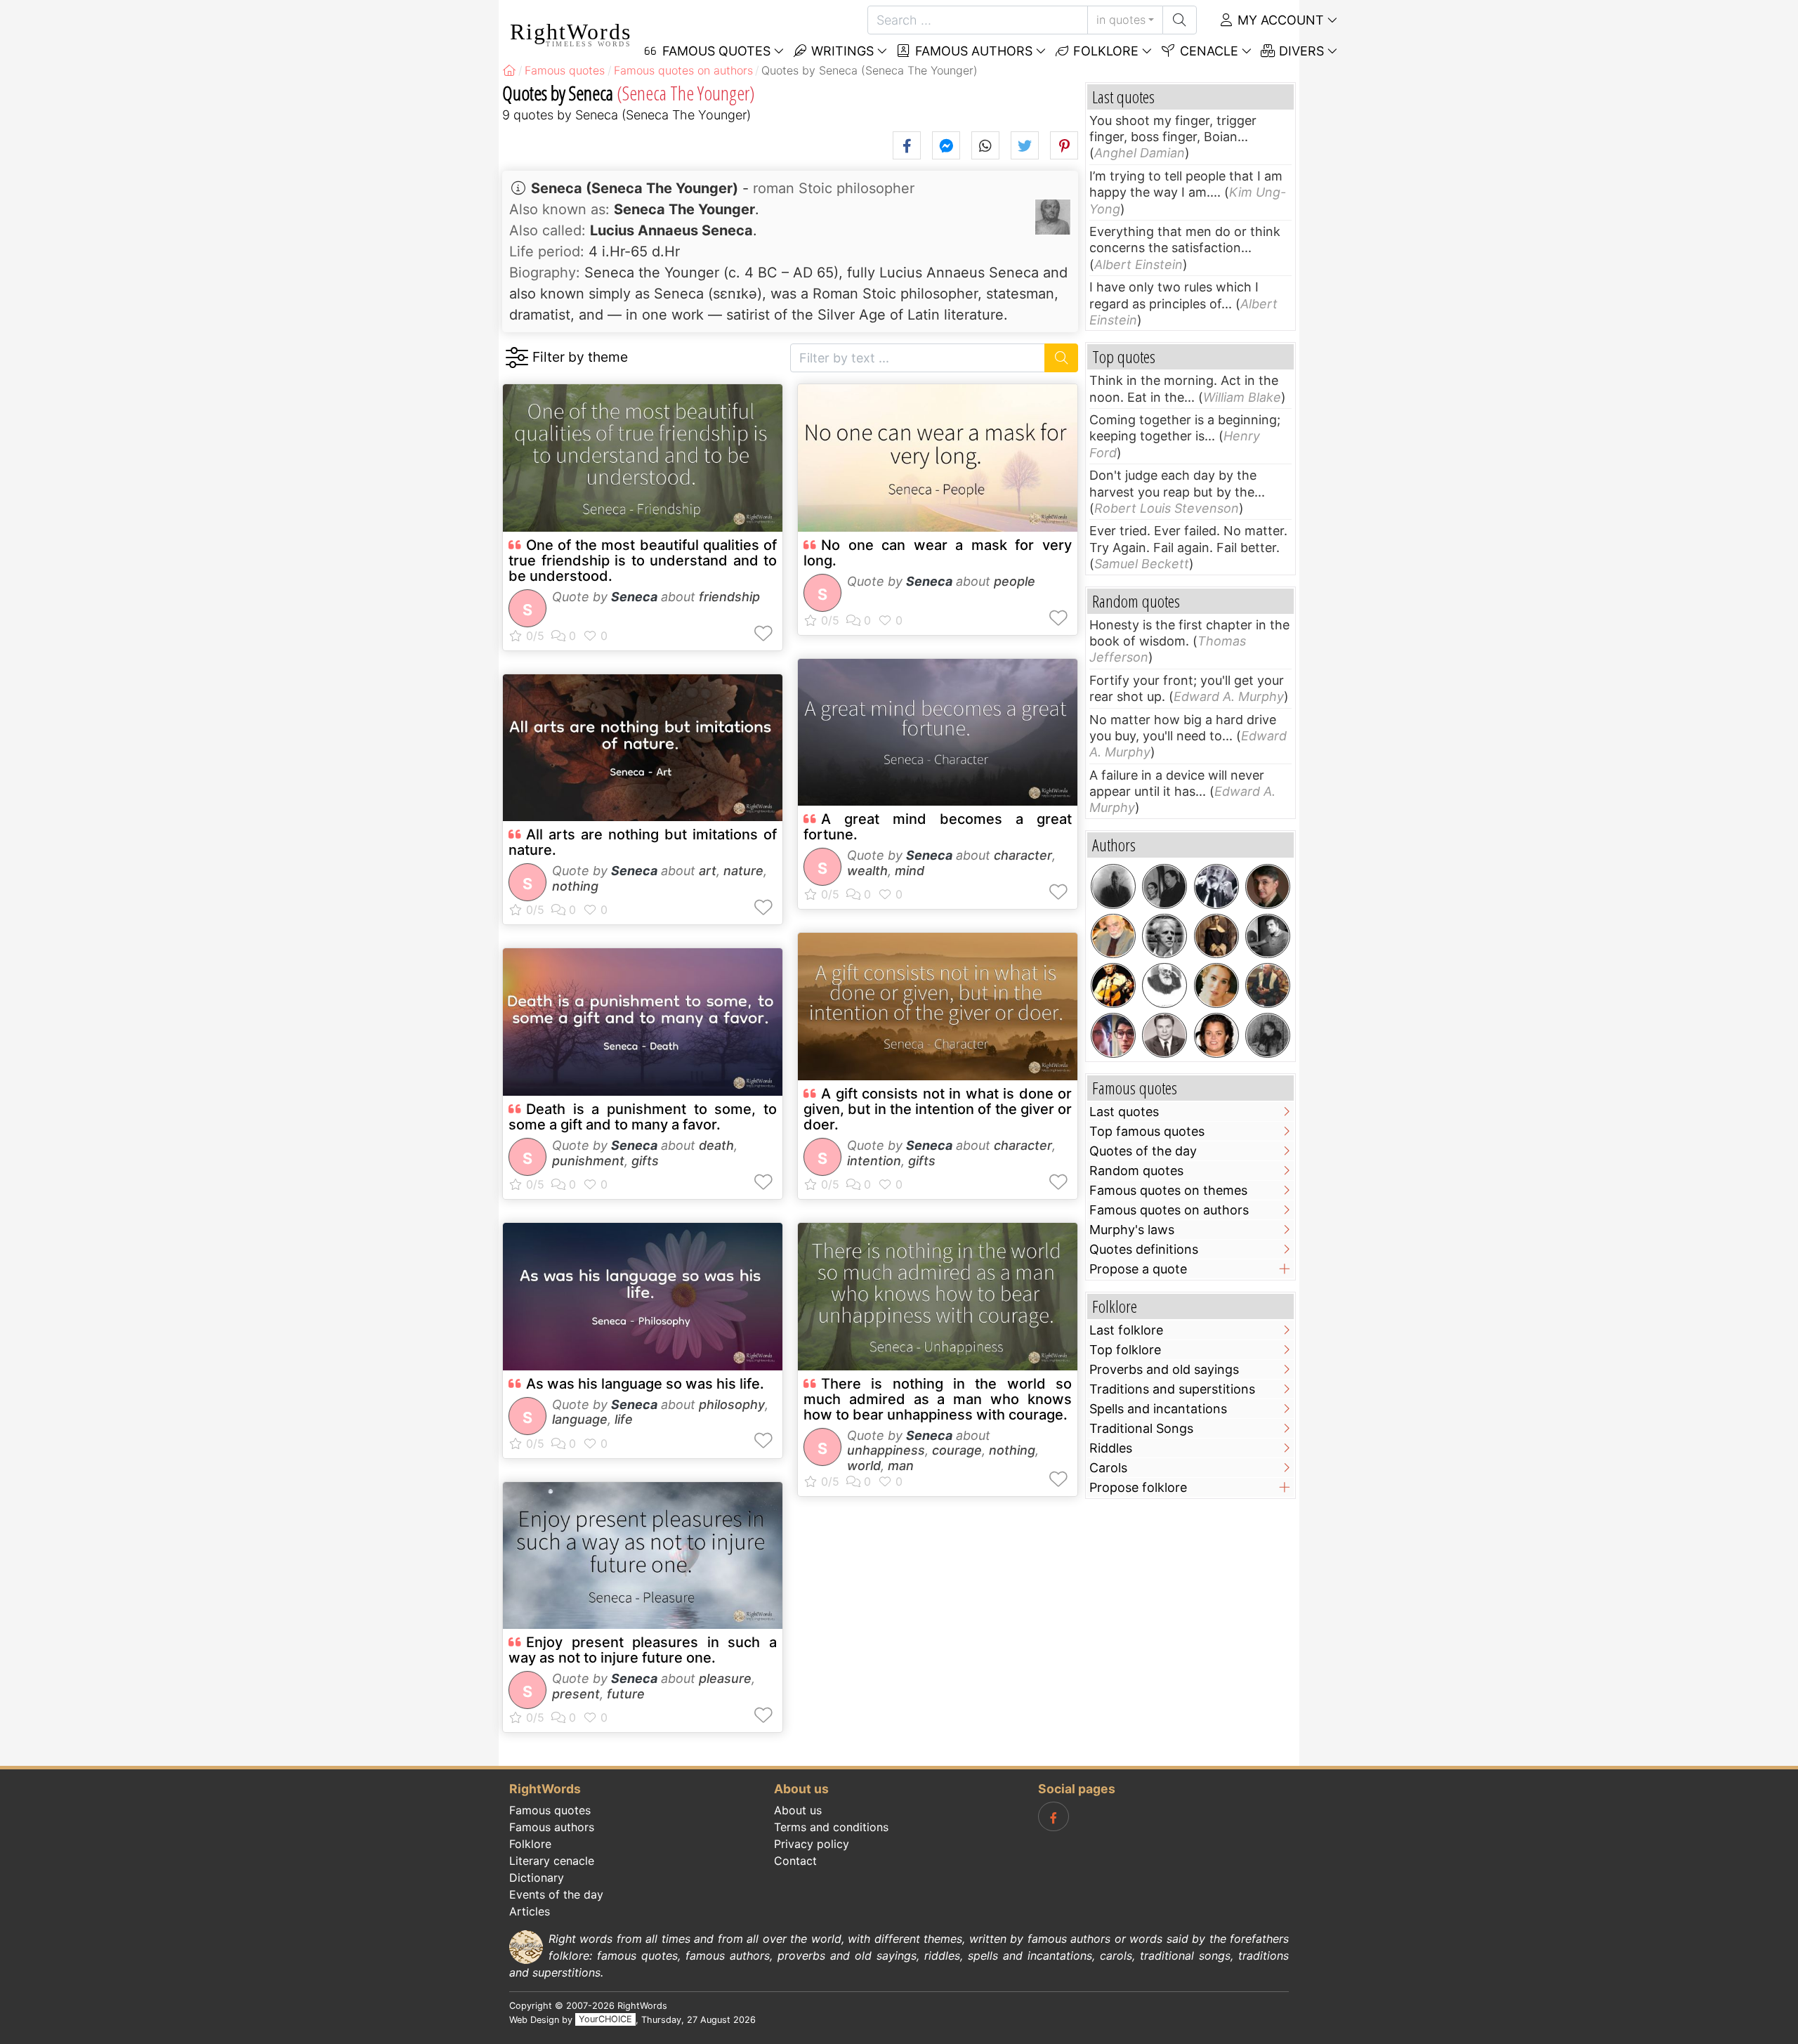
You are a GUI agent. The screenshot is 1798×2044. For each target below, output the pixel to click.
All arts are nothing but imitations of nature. (643, 842)
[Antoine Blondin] (1216, 886)
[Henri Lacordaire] (1216, 936)
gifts (645, 1161)
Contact (795, 1861)
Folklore (1104, 51)
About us (798, 1810)
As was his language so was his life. (645, 1384)
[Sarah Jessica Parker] (1216, 985)
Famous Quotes (715, 51)
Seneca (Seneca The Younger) (635, 188)
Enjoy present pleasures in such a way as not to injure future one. (643, 1650)
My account (1279, 20)
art (708, 871)
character (1023, 855)
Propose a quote (1138, 1269)
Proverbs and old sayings (1164, 1369)
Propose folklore (1138, 1487)
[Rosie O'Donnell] (1216, 1035)
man (901, 1466)
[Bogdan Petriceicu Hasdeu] (1164, 985)
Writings (841, 51)
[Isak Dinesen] (1268, 1035)
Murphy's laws (1132, 1230)
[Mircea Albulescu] (1113, 936)
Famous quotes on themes (1168, 1190)
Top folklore (1125, 1350)
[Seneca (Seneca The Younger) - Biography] (1053, 217)
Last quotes (1124, 1112)
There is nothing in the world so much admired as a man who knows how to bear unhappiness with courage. (938, 1399)
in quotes (1121, 20)
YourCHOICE (605, 2020)
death (716, 1145)
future (626, 1694)
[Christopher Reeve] (1113, 1035)
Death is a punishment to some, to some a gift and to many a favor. (643, 1117)
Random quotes (1136, 1171)
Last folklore (1126, 1330)
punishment (588, 1161)
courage (957, 1450)
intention (874, 1161)
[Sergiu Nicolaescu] (1268, 936)
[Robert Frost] (1164, 936)
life (624, 1419)
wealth (867, 871)
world (864, 1466)
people (1015, 581)
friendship (729, 597)
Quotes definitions (1144, 1249)
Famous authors (972, 51)
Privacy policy (812, 1844)
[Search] (1180, 20)
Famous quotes (550, 1810)
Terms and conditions (831, 1827)
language (580, 1419)
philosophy (732, 1404)
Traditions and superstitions (1172, 1389)
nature (743, 871)
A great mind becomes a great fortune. (938, 827)
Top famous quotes (1147, 1131)
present (576, 1694)
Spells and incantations (1158, 1409)
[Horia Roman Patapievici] (1268, 886)
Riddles (1111, 1448)
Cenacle (1207, 51)
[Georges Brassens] (1113, 985)
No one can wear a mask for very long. (938, 553)
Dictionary (537, 1878)
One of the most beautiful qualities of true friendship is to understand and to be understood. (643, 561)
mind (910, 871)
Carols (1108, 1468)
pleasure (725, 1678)
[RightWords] (509, 70)
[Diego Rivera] (1164, 886)
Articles (530, 1911)
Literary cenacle (552, 1861)
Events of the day (556, 1894)
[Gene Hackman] (1268, 985)
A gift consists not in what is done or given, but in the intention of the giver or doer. (938, 1109)
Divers (1300, 51)
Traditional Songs (1141, 1428)
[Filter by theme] (517, 358)
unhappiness (886, 1450)
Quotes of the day (1143, 1151)
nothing (575, 886)
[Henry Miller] (1113, 886)
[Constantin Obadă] (1164, 1035)
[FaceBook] (1054, 1816)
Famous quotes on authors (1169, 1210)
